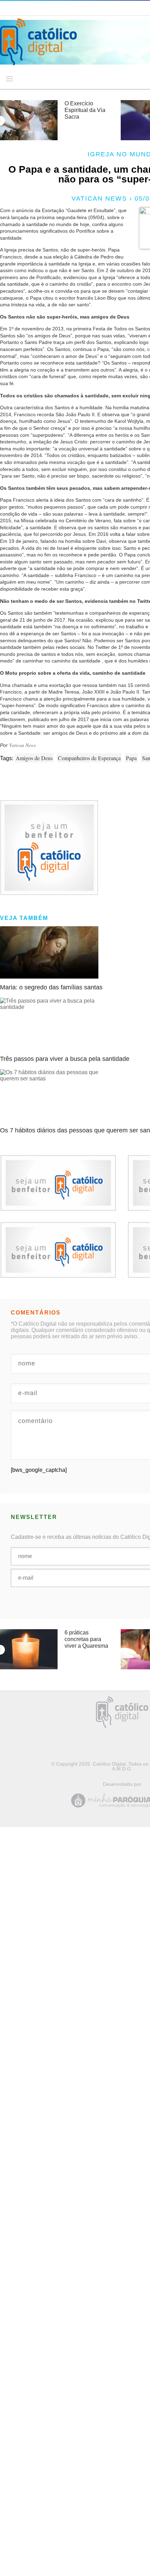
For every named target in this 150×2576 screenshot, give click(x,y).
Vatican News (22, 745)
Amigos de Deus (34, 758)
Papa (131, 758)
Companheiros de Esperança (89, 758)
